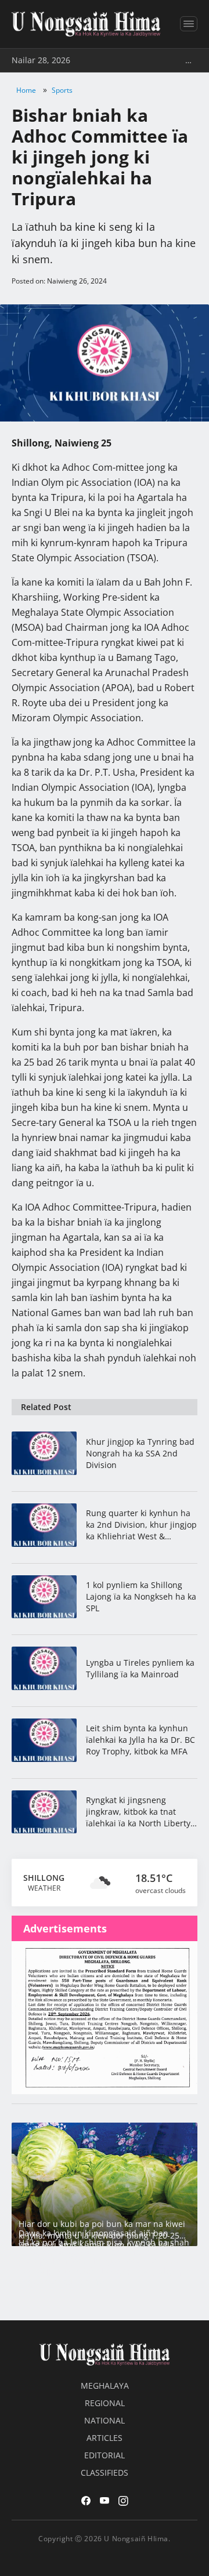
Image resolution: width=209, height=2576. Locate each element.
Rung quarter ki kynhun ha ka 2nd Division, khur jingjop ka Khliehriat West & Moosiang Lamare (141, 1525)
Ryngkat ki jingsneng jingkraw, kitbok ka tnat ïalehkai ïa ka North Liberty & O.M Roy (138, 1812)
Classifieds (105, 2473)
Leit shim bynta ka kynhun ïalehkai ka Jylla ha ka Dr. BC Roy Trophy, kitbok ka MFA (140, 1740)
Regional (105, 2403)
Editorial (105, 2455)
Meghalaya (105, 2386)
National (105, 2420)
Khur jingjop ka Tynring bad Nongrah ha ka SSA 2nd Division (140, 1453)
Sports (62, 90)
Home (26, 90)
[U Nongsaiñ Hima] (86, 24)
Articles (105, 2438)
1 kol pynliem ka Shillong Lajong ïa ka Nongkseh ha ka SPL (141, 1596)
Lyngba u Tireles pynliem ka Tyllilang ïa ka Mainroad (140, 1668)
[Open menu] (189, 24)
